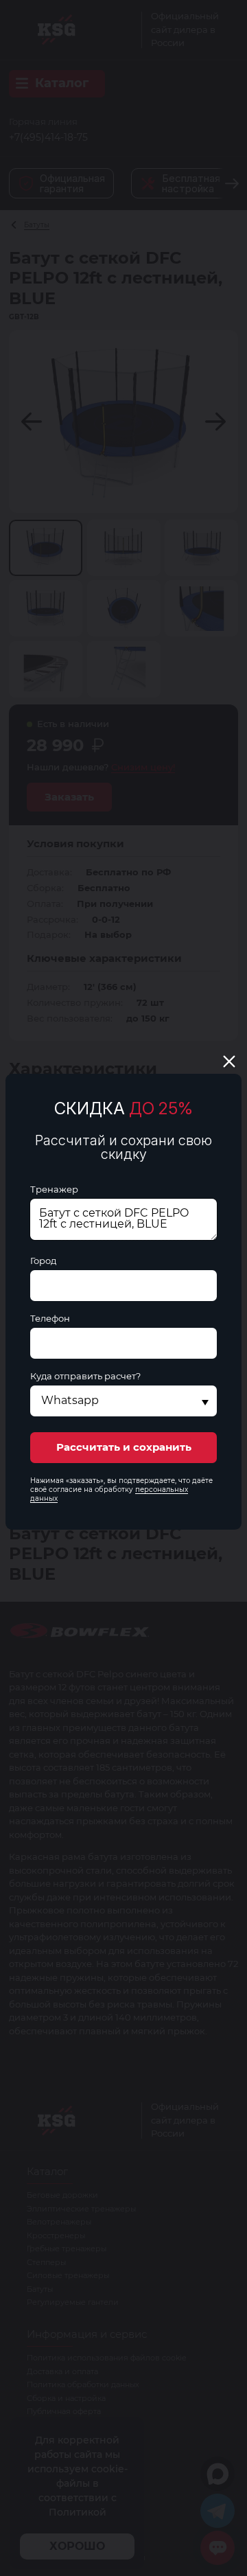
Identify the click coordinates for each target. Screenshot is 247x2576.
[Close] (229, 1061)
